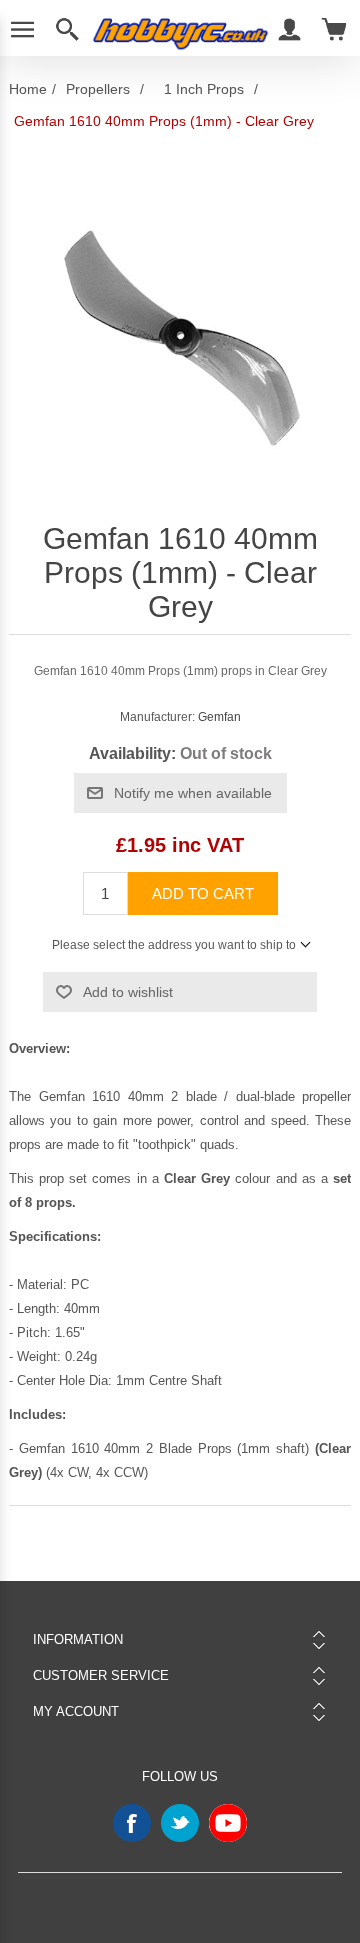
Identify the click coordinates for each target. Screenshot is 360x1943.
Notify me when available (193, 793)
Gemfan (219, 717)
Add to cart (203, 893)
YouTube (228, 1823)
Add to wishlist (128, 992)
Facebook (132, 1823)
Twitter (180, 1823)
